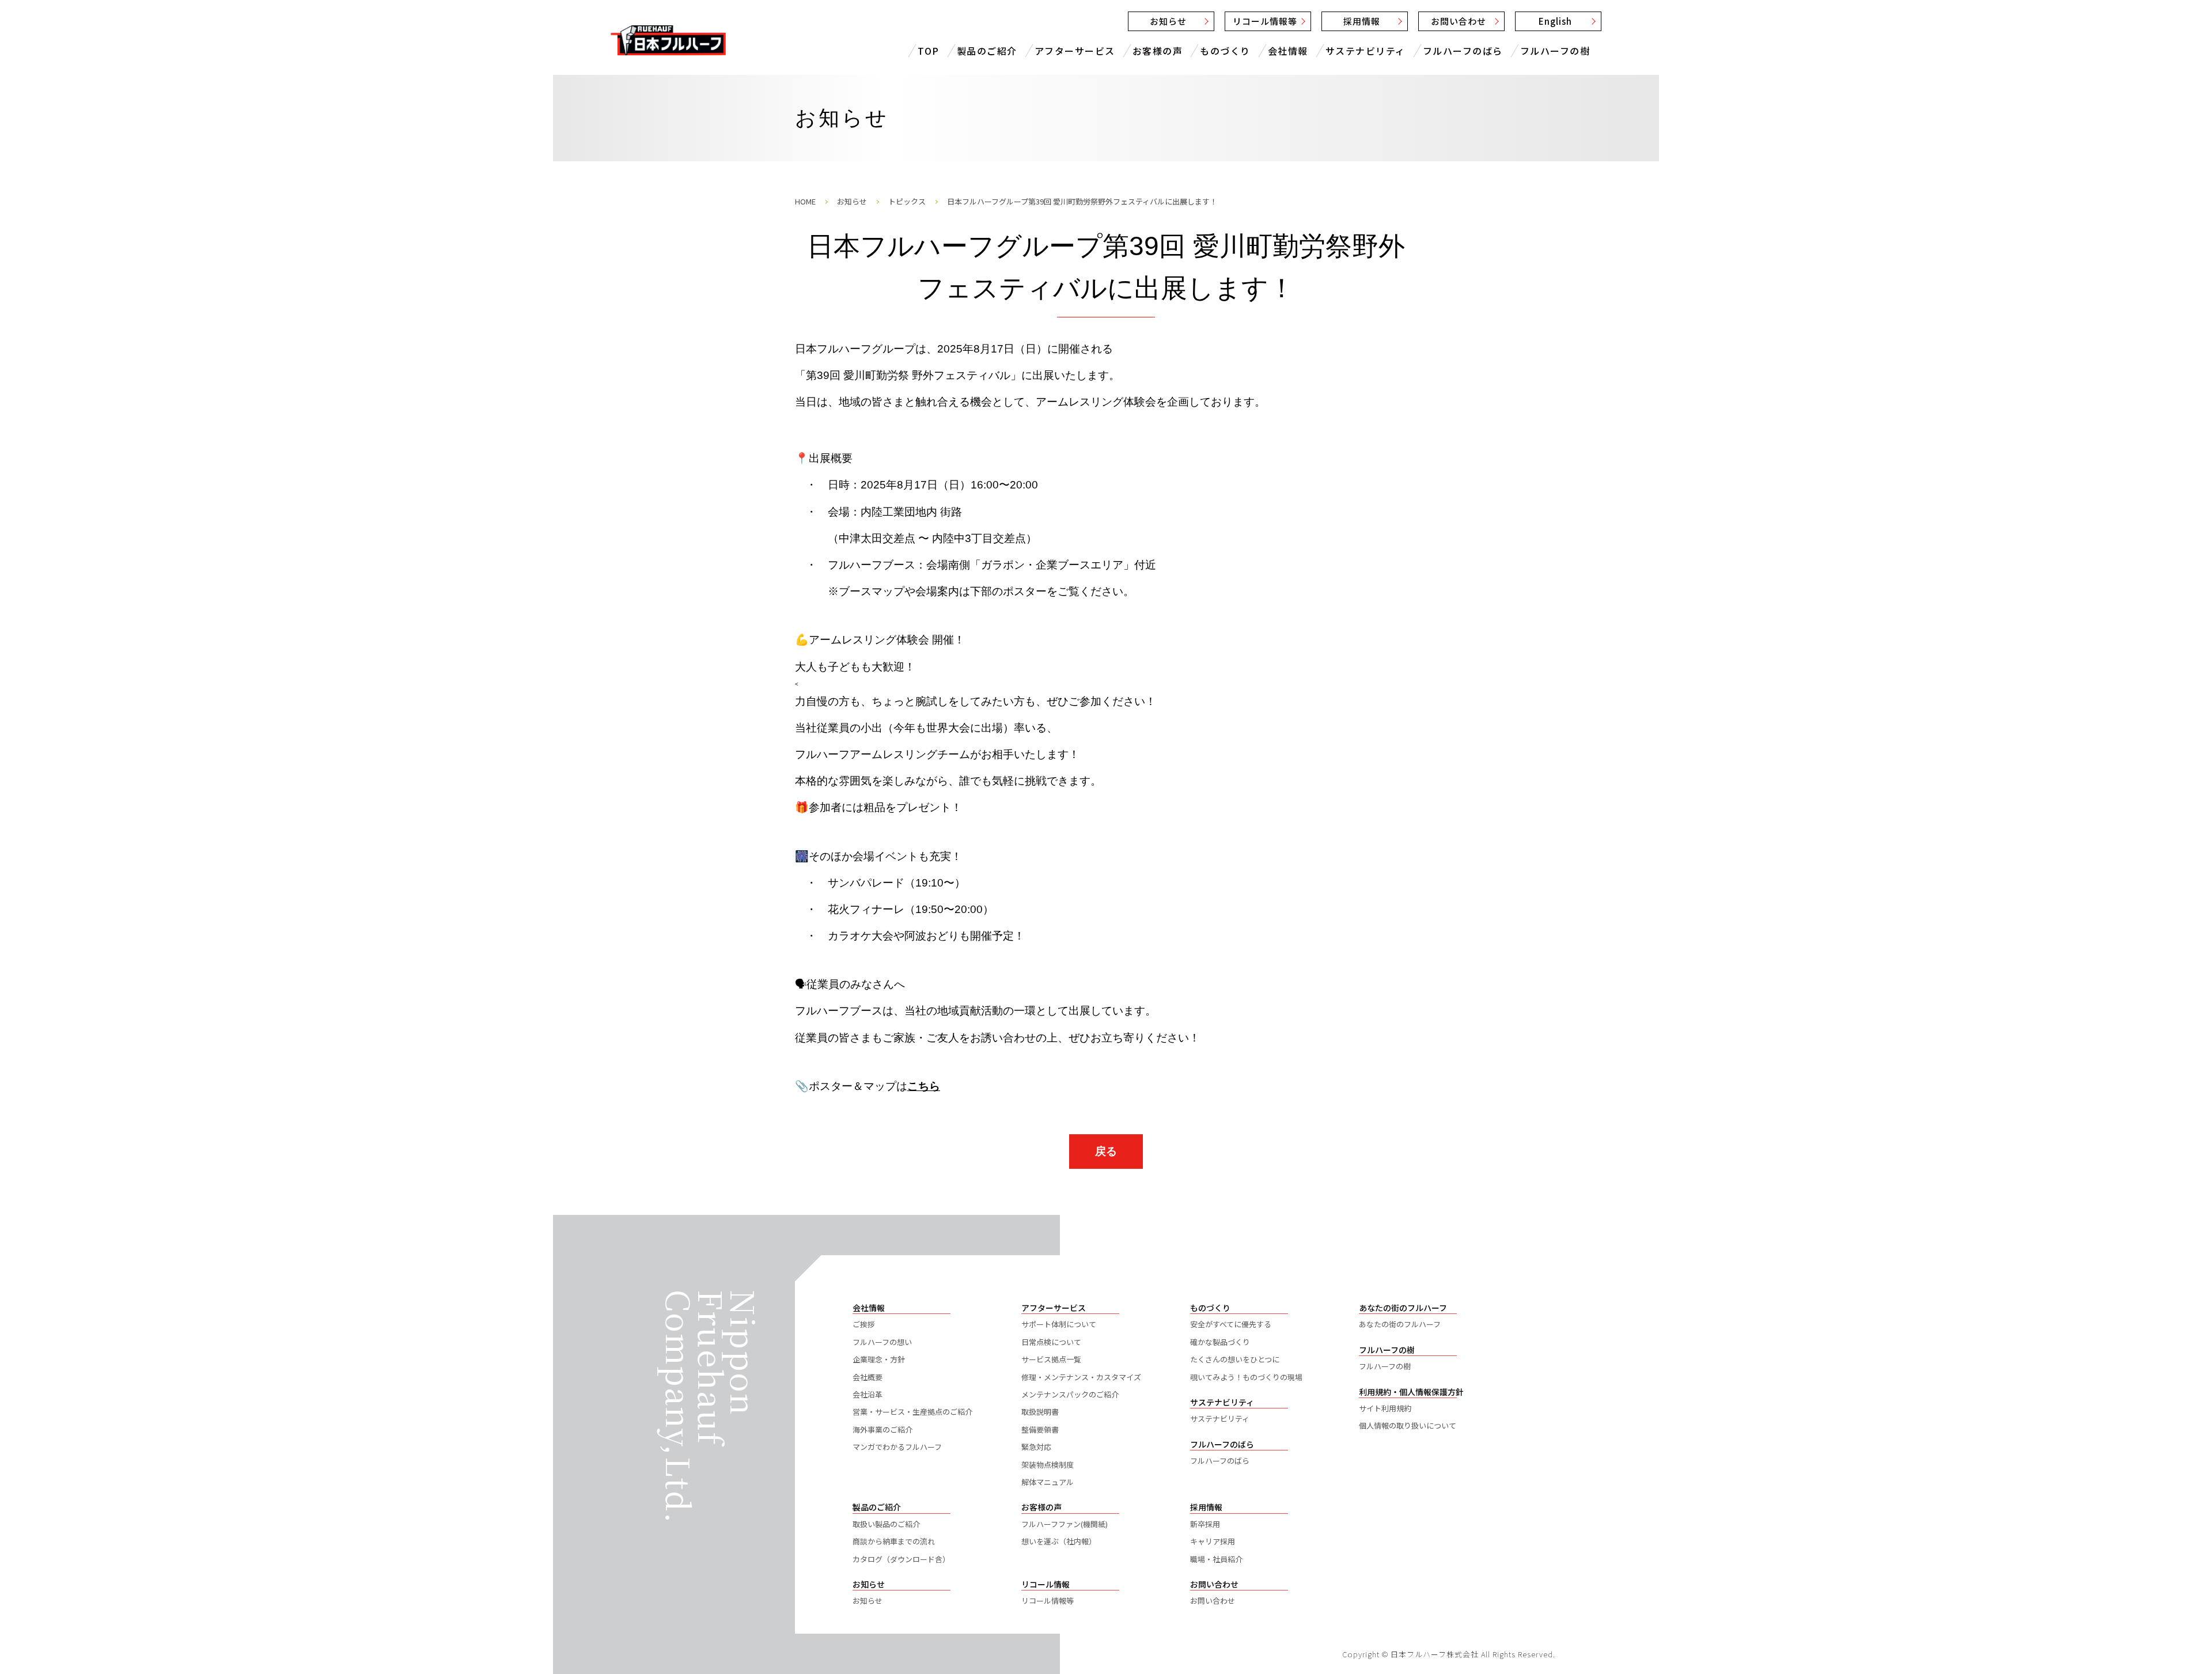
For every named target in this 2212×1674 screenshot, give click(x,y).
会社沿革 (868, 1394)
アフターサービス (1075, 51)
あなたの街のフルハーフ (1400, 1324)
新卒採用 (1205, 1524)
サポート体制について (1059, 1324)
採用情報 (1362, 21)
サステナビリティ (1366, 51)
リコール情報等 (1265, 21)
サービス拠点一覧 (1051, 1359)
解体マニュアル (1048, 1482)
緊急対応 (1036, 1447)
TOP (929, 51)
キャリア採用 (1213, 1541)
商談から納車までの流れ (894, 1541)
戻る (1106, 1151)
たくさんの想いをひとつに (1235, 1359)
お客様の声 (1158, 51)
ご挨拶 (864, 1324)
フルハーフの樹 (1555, 51)
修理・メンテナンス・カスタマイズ (1081, 1377)
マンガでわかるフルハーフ (897, 1447)
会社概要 (868, 1377)
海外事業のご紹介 (882, 1429)
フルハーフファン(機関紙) (1065, 1524)
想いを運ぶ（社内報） (1059, 1541)
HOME (805, 201)
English (1555, 21)
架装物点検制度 (1048, 1465)
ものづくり (1225, 51)
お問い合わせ (1459, 21)
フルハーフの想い (882, 1342)
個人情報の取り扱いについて (1408, 1425)
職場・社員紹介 (1216, 1559)
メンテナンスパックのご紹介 (1070, 1394)
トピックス (907, 201)
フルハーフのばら (1463, 51)
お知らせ (1168, 21)
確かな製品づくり (1220, 1342)
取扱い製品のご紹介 (886, 1524)
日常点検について (1051, 1342)
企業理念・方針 (879, 1359)
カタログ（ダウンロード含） (901, 1559)
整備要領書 (1040, 1429)
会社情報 (1288, 51)
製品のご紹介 (987, 51)
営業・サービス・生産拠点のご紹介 (912, 1412)
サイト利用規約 (1385, 1408)
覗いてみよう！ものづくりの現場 (1246, 1377)
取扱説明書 (1040, 1412)
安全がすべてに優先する (1231, 1324)
